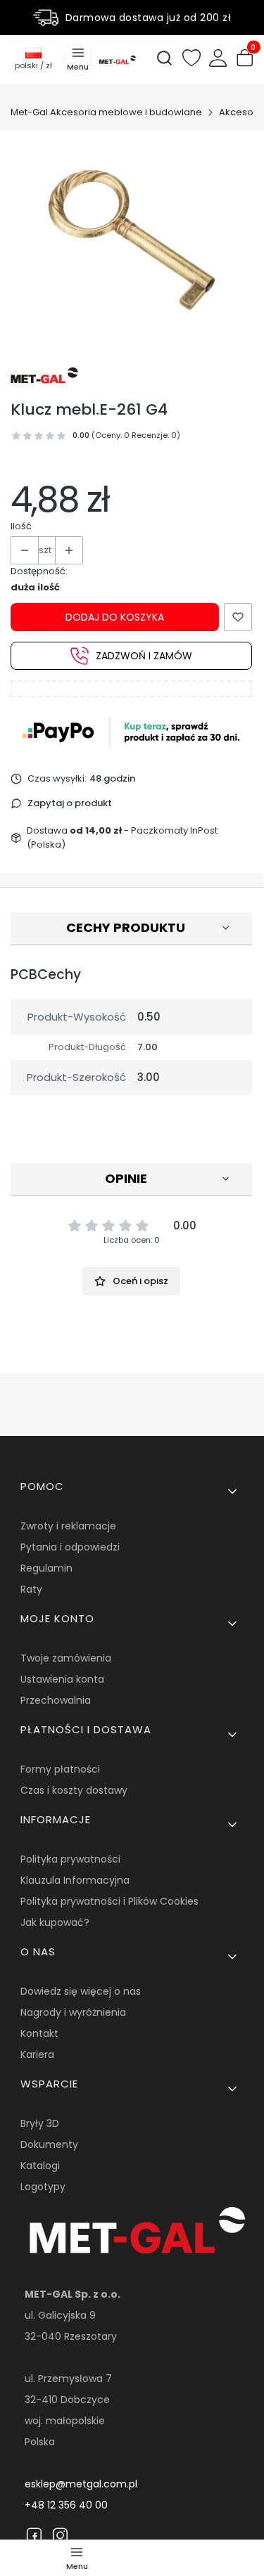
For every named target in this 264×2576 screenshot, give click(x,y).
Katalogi (40, 2166)
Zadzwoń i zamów (144, 656)
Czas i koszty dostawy (74, 1790)
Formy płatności (60, 1769)
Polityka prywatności (70, 1859)
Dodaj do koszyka (115, 617)
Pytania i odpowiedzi (70, 1547)
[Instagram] (60, 2535)
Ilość (21, 526)
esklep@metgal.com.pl (81, 2484)
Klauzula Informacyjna (75, 1880)
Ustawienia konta (62, 1679)
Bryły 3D (40, 2123)
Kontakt (39, 2033)
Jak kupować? (55, 1922)
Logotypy (43, 2187)
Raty (31, 1589)
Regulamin (46, 1568)
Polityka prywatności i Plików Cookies (109, 1901)
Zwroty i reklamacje (68, 1526)
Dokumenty (49, 2144)
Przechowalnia (56, 1700)
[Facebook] (34, 2535)
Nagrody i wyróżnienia (73, 2012)
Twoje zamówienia (66, 1658)
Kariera (37, 2054)
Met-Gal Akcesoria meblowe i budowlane (106, 112)
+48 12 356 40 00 (66, 2505)
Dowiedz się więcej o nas (81, 1991)
